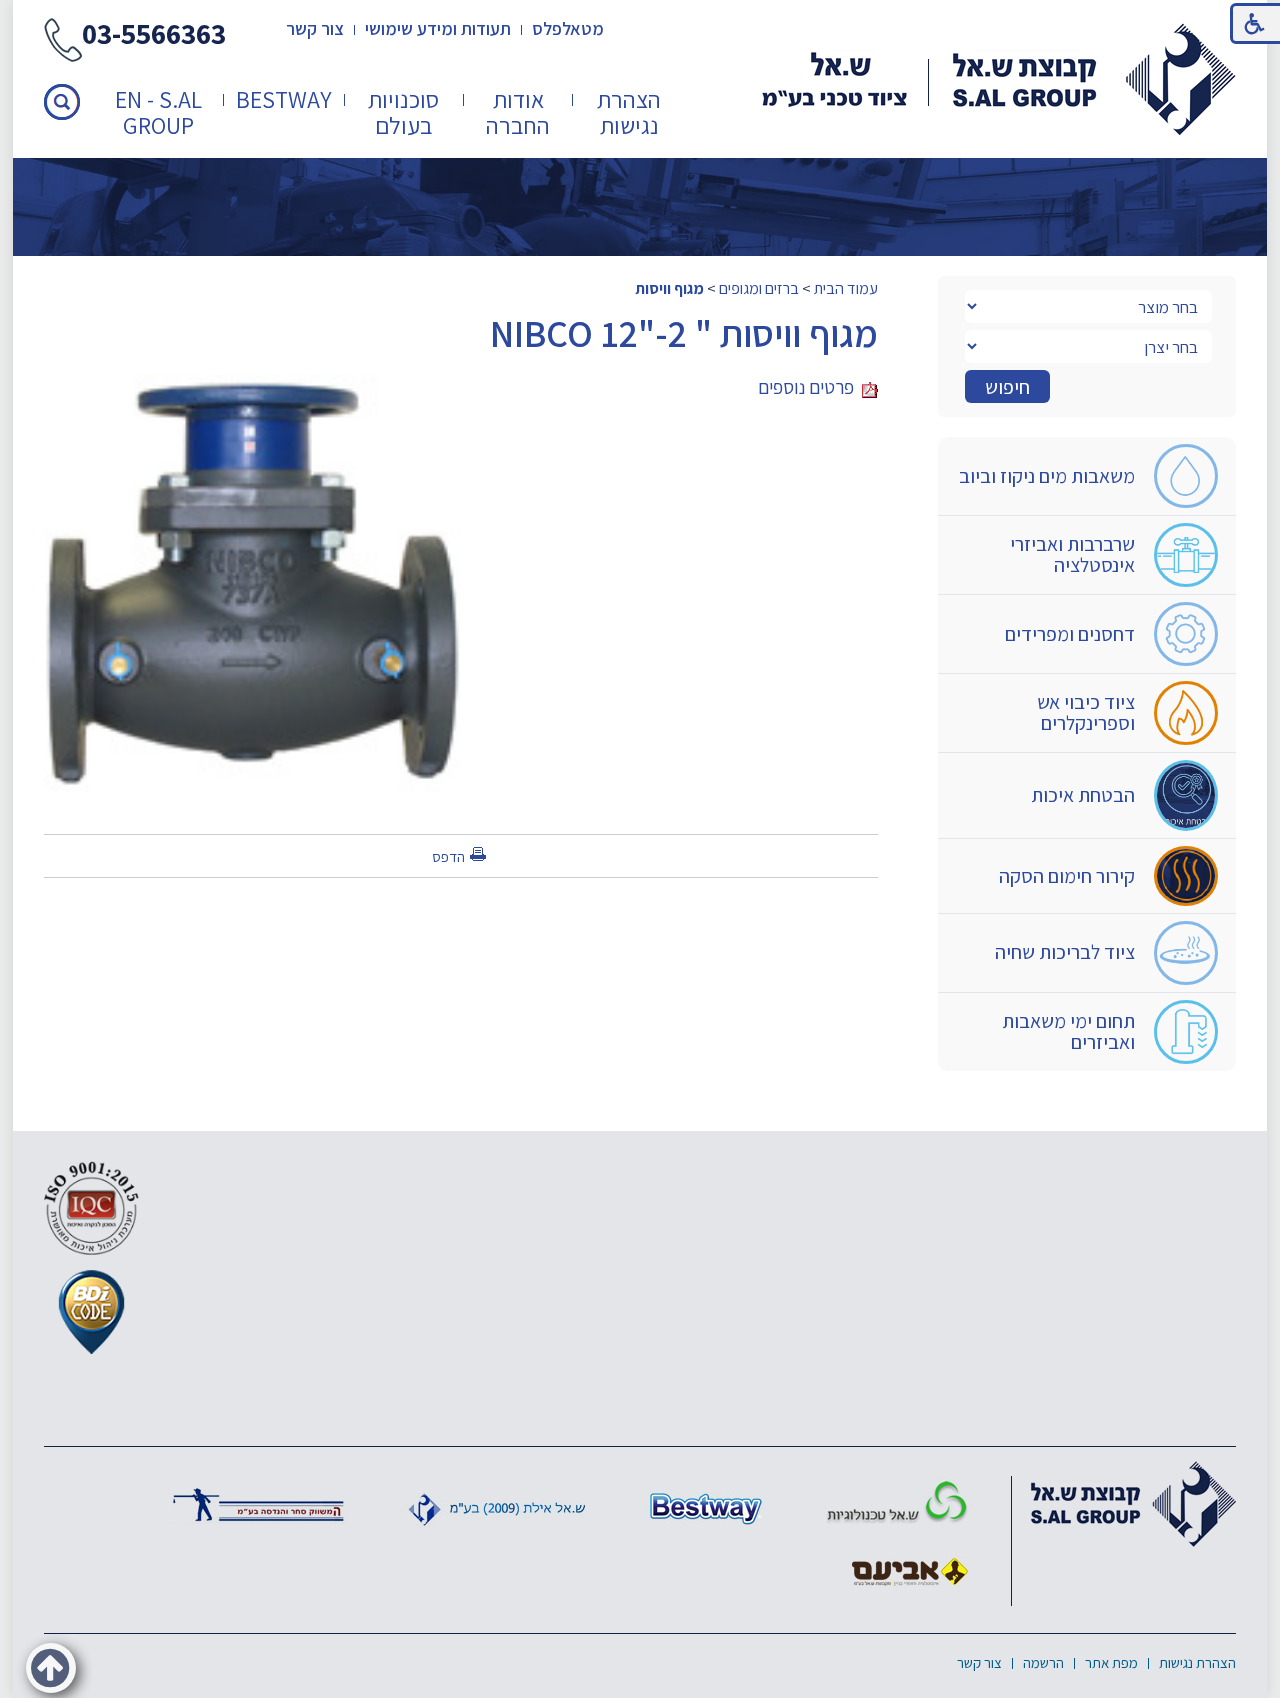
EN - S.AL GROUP (158, 112)
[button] (62, 102)
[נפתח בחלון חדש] (897, 1503)
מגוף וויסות (669, 288)
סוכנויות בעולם (403, 112)
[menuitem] (629, 112)
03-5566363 (154, 35)
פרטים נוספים (810, 387)
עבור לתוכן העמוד (640, 19)
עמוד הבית (846, 288)
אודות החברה (518, 112)
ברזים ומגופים (759, 288)
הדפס (448, 856)
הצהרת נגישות (629, 112)
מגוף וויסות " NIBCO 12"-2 (684, 333)
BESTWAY (284, 99)
